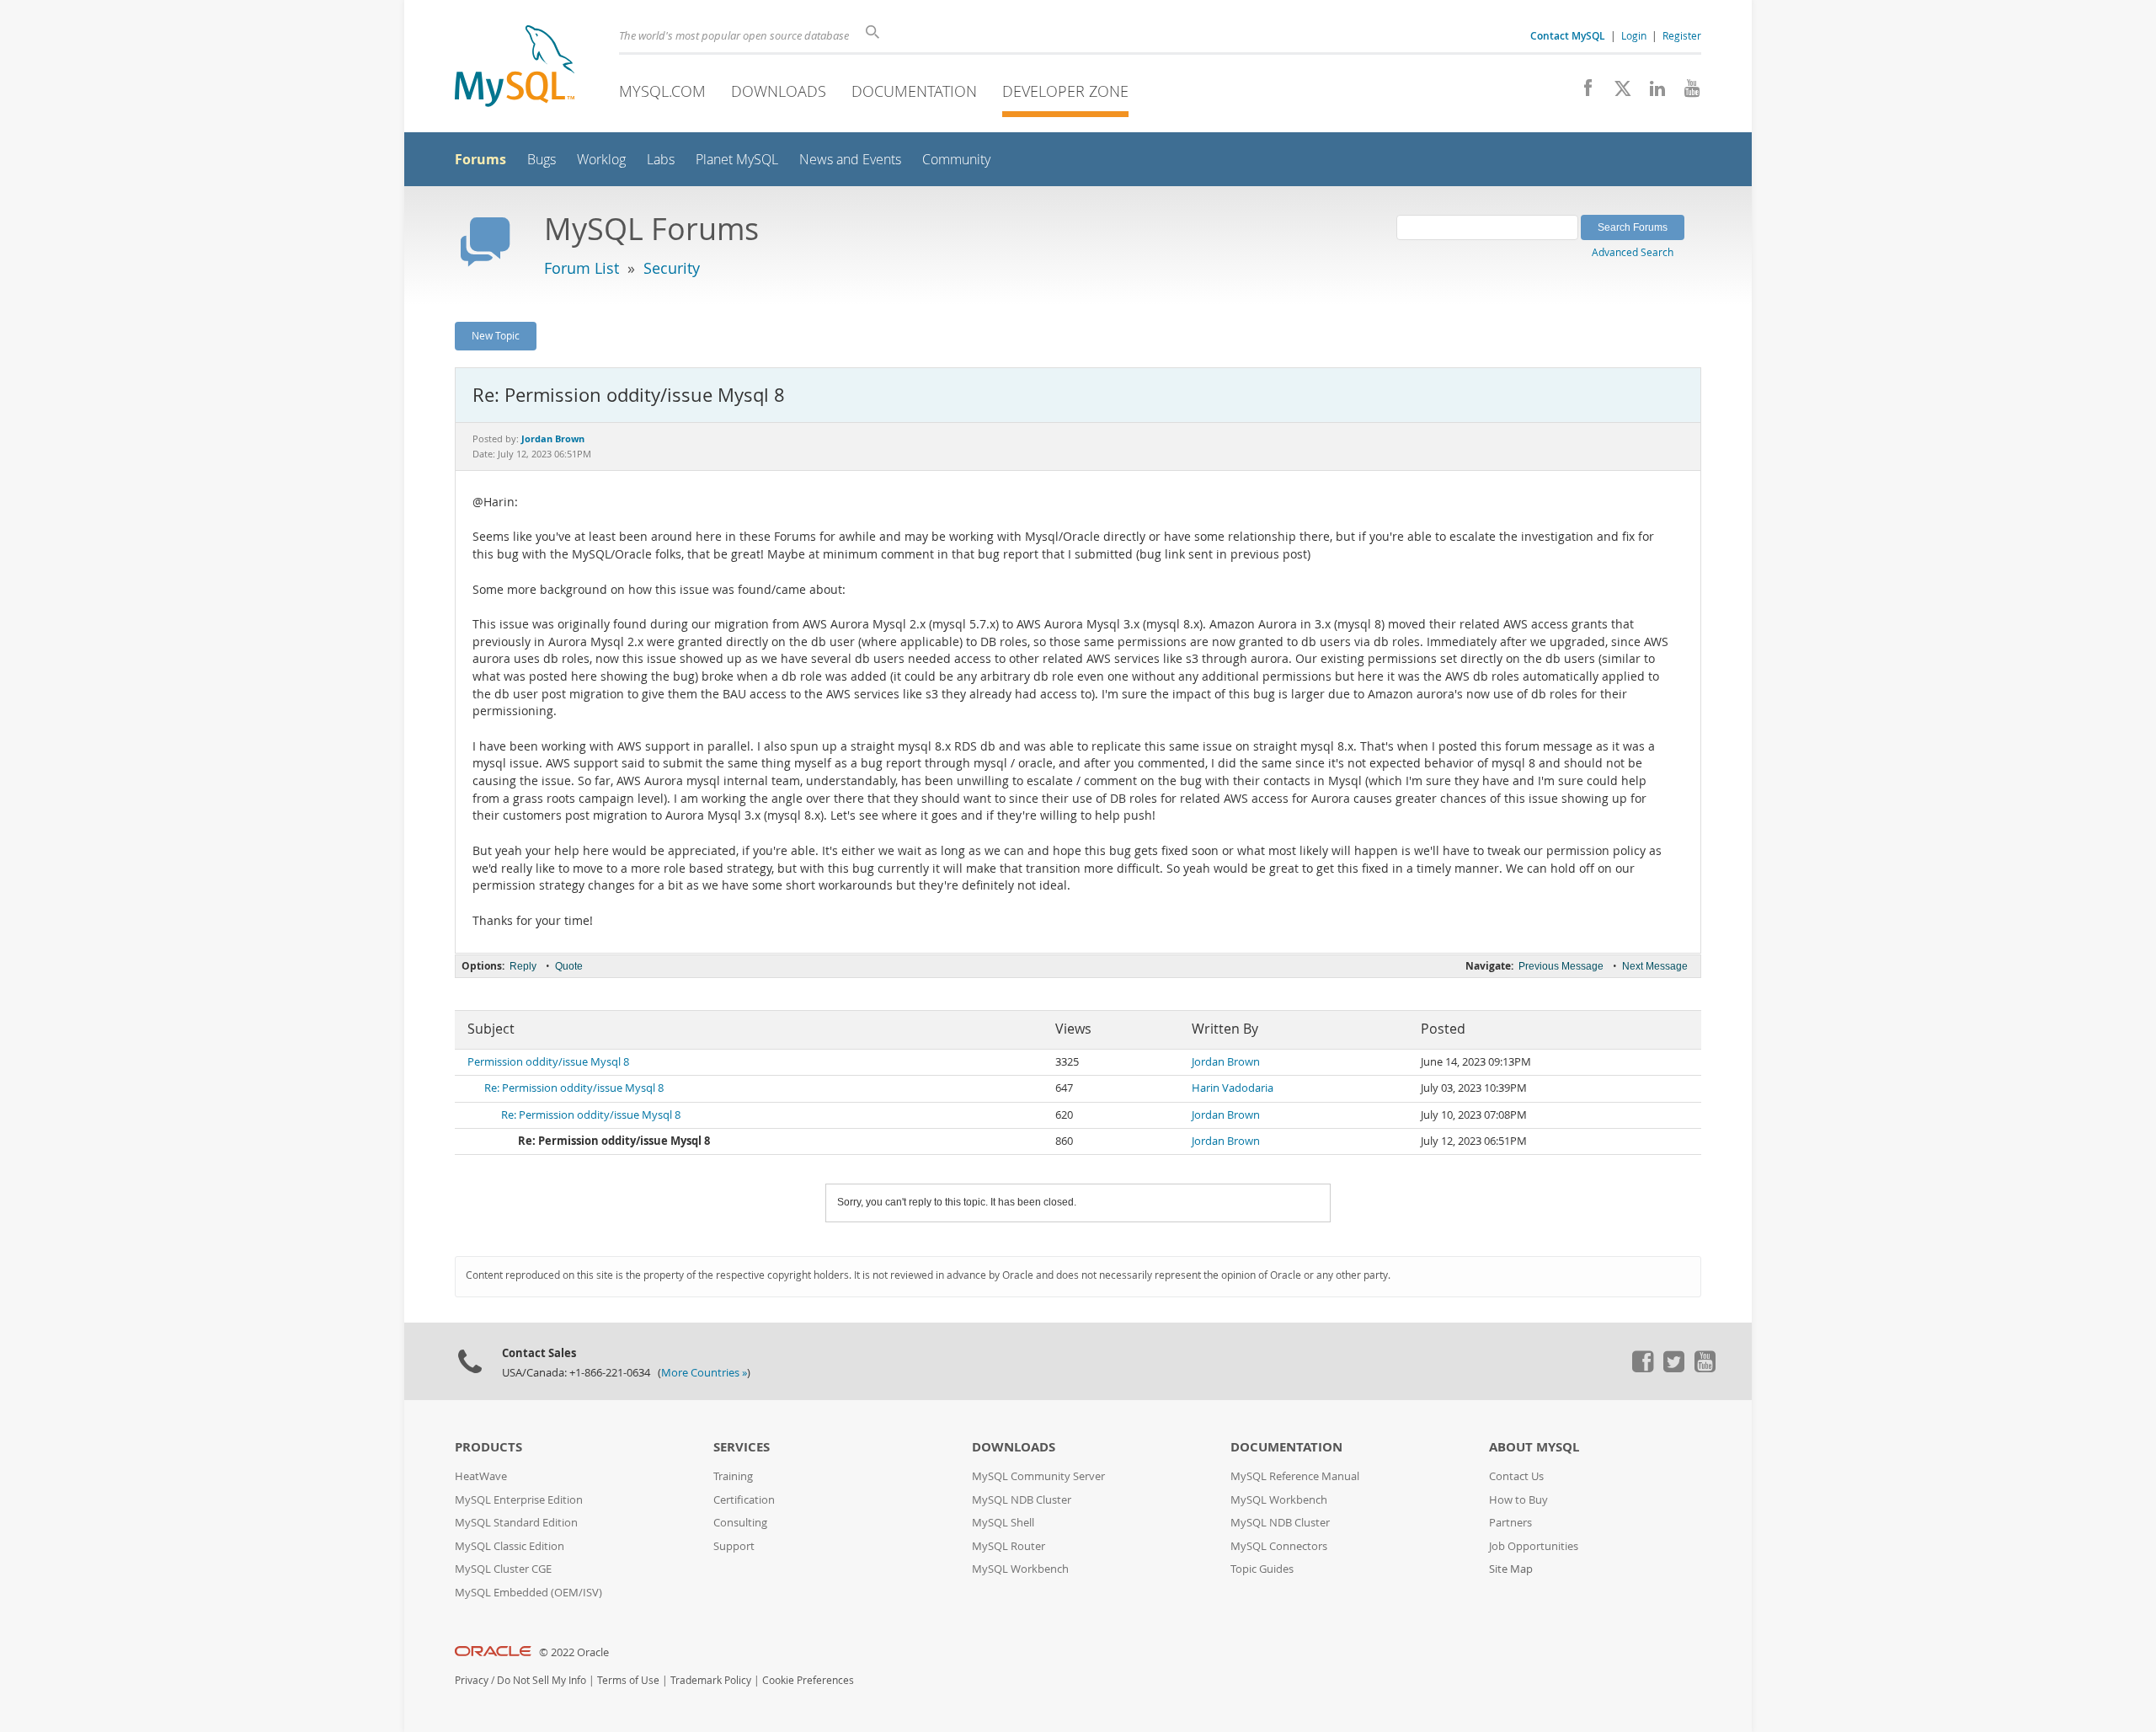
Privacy (472, 1680)
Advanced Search (1633, 252)
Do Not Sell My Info (542, 1680)
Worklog (601, 160)
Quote (569, 966)
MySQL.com (662, 91)
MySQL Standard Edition (516, 1523)
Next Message (1655, 966)
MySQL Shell (1003, 1523)
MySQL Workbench (1020, 1569)
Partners (1510, 1523)
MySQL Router (1009, 1546)
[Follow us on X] (1617, 93)
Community (956, 160)
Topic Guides (1262, 1569)
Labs (661, 160)
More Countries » (704, 1373)
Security (672, 268)
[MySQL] (515, 68)
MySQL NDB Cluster (1022, 1500)
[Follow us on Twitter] (1673, 1368)
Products (488, 1447)
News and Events (850, 160)
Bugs (542, 160)
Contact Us (1516, 1476)
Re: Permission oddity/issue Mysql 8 (574, 1088)
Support (734, 1546)
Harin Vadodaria (1233, 1088)
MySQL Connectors (1279, 1546)
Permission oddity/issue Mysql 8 (548, 1062)
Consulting (740, 1523)
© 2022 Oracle (574, 1652)
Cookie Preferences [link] (808, 1680)
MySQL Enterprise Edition (519, 1500)
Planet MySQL (737, 160)
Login (1634, 35)
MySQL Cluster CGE (503, 1569)
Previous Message (1561, 966)
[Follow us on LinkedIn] (1651, 93)
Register (1682, 35)
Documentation (914, 91)
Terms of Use (628, 1680)
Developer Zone (1065, 91)
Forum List (582, 268)
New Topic (496, 335)
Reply (523, 966)
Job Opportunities (1534, 1546)
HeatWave (481, 1476)
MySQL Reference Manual (1295, 1476)
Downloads (779, 91)
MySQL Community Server (1038, 1476)
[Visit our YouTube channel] (1686, 93)
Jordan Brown (1226, 1062)
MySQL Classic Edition (510, 1546)
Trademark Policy (711, 1680)
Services (742, 1447)
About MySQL (1534, 1447)
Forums (480, 159)
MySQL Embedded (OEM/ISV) (528, 1593)
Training (733, 1476)
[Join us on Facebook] (1582, 93)
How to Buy (1518, 1500)
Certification (744, 1500)
